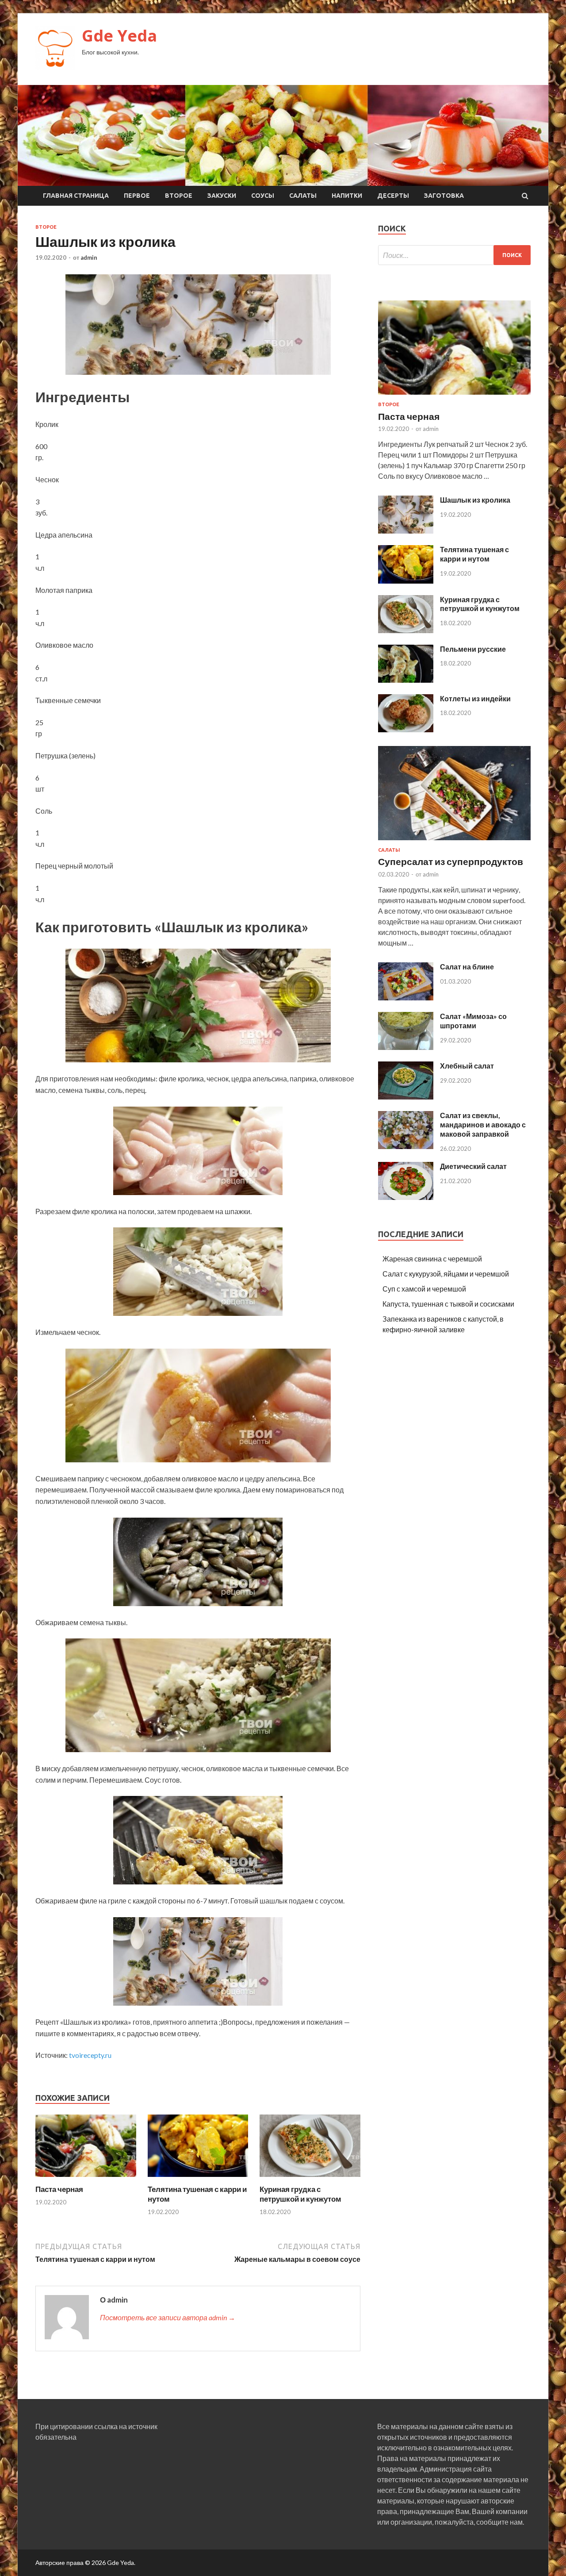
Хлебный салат (467, 1066)
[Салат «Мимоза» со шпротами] (406, 1047)
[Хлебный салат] (406, 1097)
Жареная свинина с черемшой (432, 1259)
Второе (179, 196)
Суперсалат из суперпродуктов (451, 861)
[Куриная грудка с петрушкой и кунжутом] (310, 2179)
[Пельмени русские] (406, 680)
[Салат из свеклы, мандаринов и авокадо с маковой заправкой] (406, 1146)
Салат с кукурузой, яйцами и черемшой (446, 1274)
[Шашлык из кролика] (406, 531)
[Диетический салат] (406, 1197)
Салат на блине (467, 967)
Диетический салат (473, 1166)
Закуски (222, 196)
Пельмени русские (473, 649)
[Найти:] (454, 255)
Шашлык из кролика (475, 500)
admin (89, 258)
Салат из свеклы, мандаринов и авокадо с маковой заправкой (483, 1125)
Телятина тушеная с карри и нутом (474, 554)
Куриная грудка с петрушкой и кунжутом (300, 2194)
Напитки (347, 196)
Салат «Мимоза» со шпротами (473, 1021)
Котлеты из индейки (475, 698)
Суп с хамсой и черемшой (424, 1289)
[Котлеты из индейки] (406, 729)
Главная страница (76, 196)
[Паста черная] (86, 2179)
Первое (137, 196)
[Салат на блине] (406, 998)
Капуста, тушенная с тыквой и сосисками (448, 1304)
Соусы (263, 196)
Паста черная (59, 2189)
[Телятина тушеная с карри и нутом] (198, 2179)
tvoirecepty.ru (90, 2055)
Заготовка (444, 196)
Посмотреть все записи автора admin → (168, 2317)
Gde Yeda (119, 36)
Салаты (303, 196)
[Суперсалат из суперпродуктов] (454, 842)
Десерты (393, 196)
